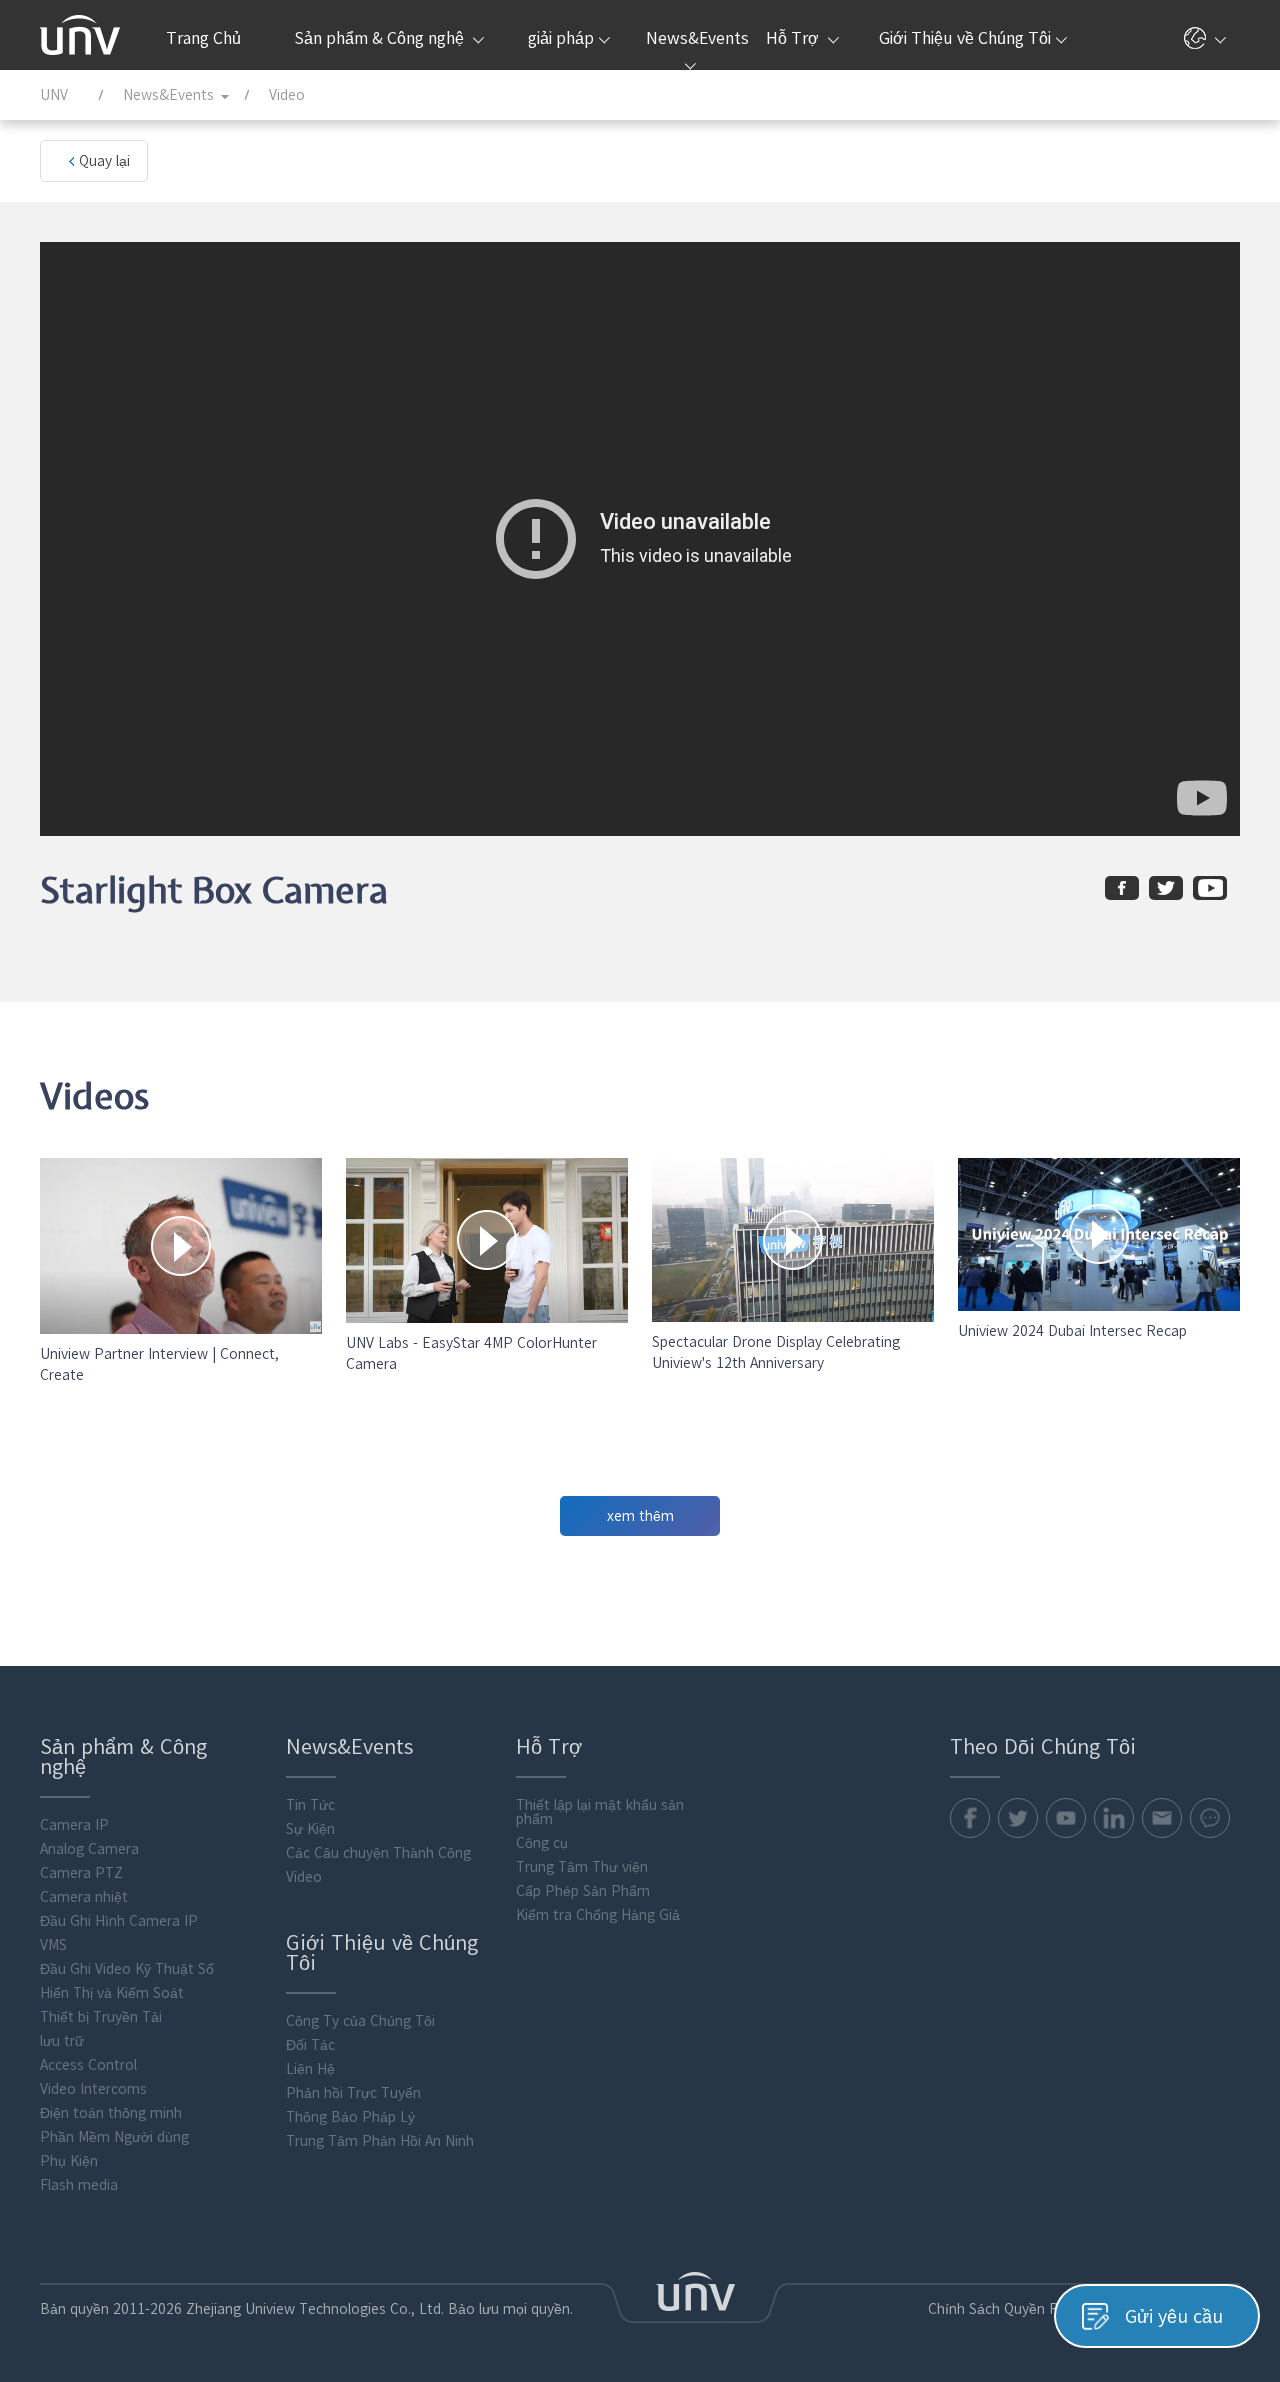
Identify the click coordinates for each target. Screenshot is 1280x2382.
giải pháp (561, 38)
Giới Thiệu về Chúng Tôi (965, 38)
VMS (53, 1945)
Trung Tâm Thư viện (582, 1867)
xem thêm (640, 1516)
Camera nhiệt (84, 1897)
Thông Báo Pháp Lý (350, 2117)
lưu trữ (62, 2041)
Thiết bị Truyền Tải (101, 2017)
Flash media (79, 2185)
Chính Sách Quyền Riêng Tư (1018, 2309)
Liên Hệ (310, 2069)
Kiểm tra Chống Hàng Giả (598, 1915)
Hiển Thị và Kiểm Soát (112, 1993)
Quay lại (104, 161)
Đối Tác (310, 2045)
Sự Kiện (310, 1829)
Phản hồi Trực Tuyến (353, 2093)
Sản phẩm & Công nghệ (381, 38)
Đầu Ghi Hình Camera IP (119, 1921)
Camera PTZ (81, 1873)
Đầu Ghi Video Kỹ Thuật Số (127, 1969)
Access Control (88, 2065)
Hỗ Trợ (794, 38)
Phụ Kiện (69, 2161)
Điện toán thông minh (111, 2113)
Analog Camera (89, 1849)
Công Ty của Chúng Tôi (360, 2021)
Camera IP (74, 1825)
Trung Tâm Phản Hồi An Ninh (380, 2141)
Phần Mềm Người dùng (114, 2137)
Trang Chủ (203, 38)
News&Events (695, 38)
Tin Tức (310, 1805)
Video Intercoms (93, 2089)
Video (304, 1877)
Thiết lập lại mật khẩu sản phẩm (600, 1812)
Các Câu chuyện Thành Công (378, 1853)
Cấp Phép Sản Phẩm (583, 1891)
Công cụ (542, 1843)
